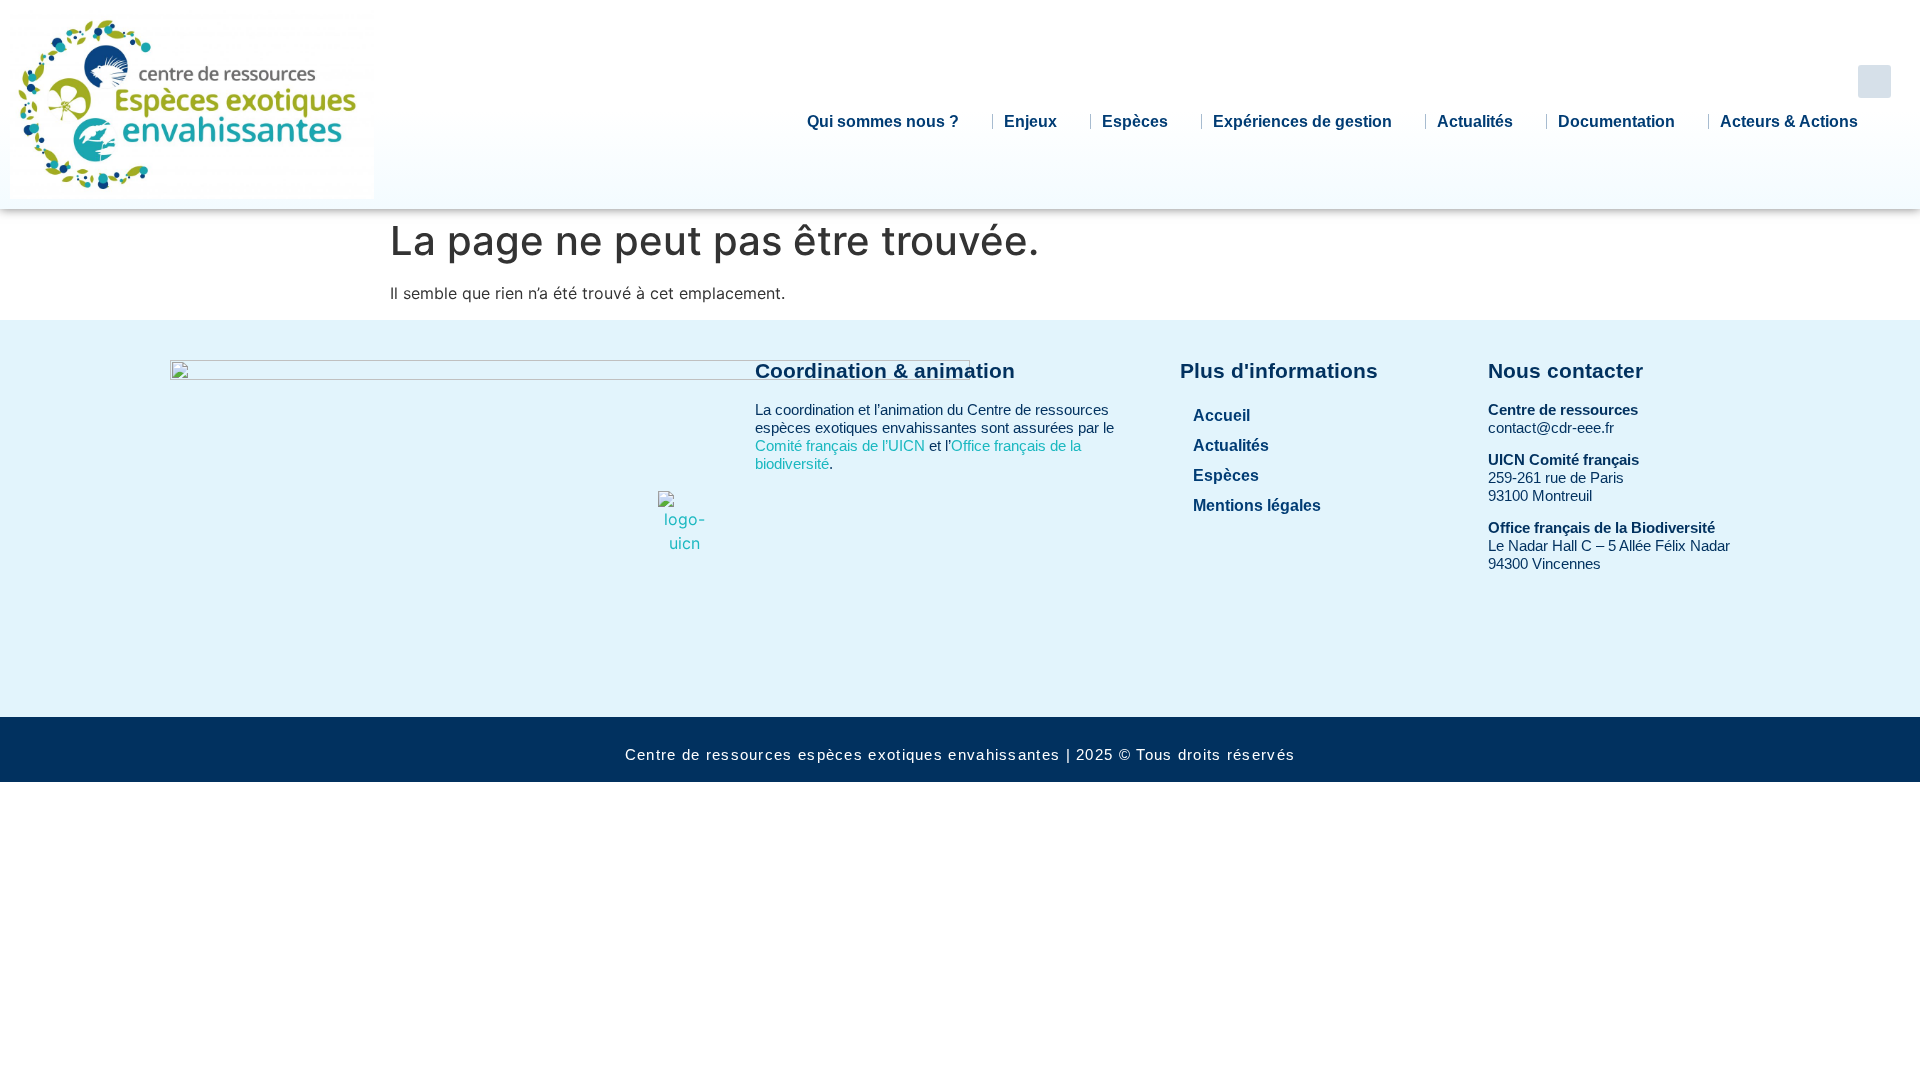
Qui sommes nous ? (883, 121)
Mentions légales (1257, 505)
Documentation (1616, 121)
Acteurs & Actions (1789, 121)
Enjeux (1030, 121)
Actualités (1475, 121)
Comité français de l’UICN (840, 445)
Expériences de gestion (1302, 121)
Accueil (1221, 415)
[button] (1874, 81)
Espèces (1135, 121)
